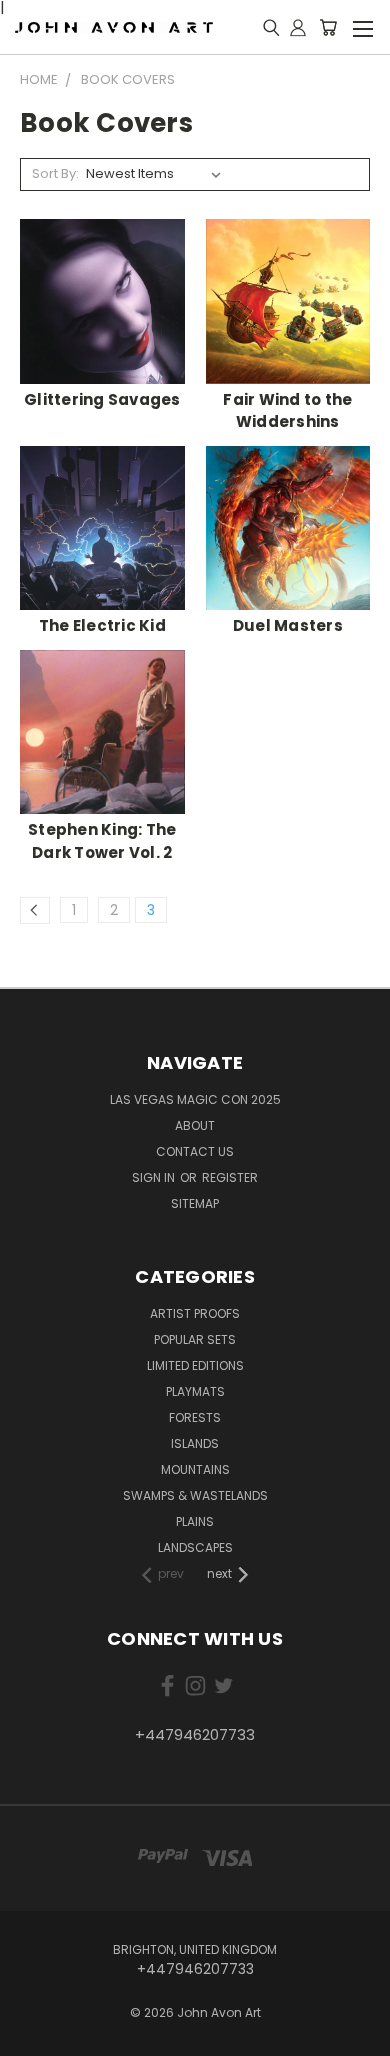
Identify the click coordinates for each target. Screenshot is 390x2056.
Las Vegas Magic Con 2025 (195, 1099)
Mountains (195, 1469)
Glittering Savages (102, 399)
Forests (195, 1417)
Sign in (155, 1177)
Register (230, 1177)
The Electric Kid (102, 625)
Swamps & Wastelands (195, 1495)
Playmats (195, 1391)
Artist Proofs (195, 1313)
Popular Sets (195, 1339)
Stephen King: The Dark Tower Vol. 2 (102, 841)
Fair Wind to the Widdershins (287, 411)
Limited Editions (195, 1365)
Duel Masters (288, 625)
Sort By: (55, 173)
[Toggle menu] (362, 26)
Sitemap (195, 1203)
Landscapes (195, 1547)
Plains (195, 1521)
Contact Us (195, 1151)
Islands (195, 1443)
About (195, 1125)
